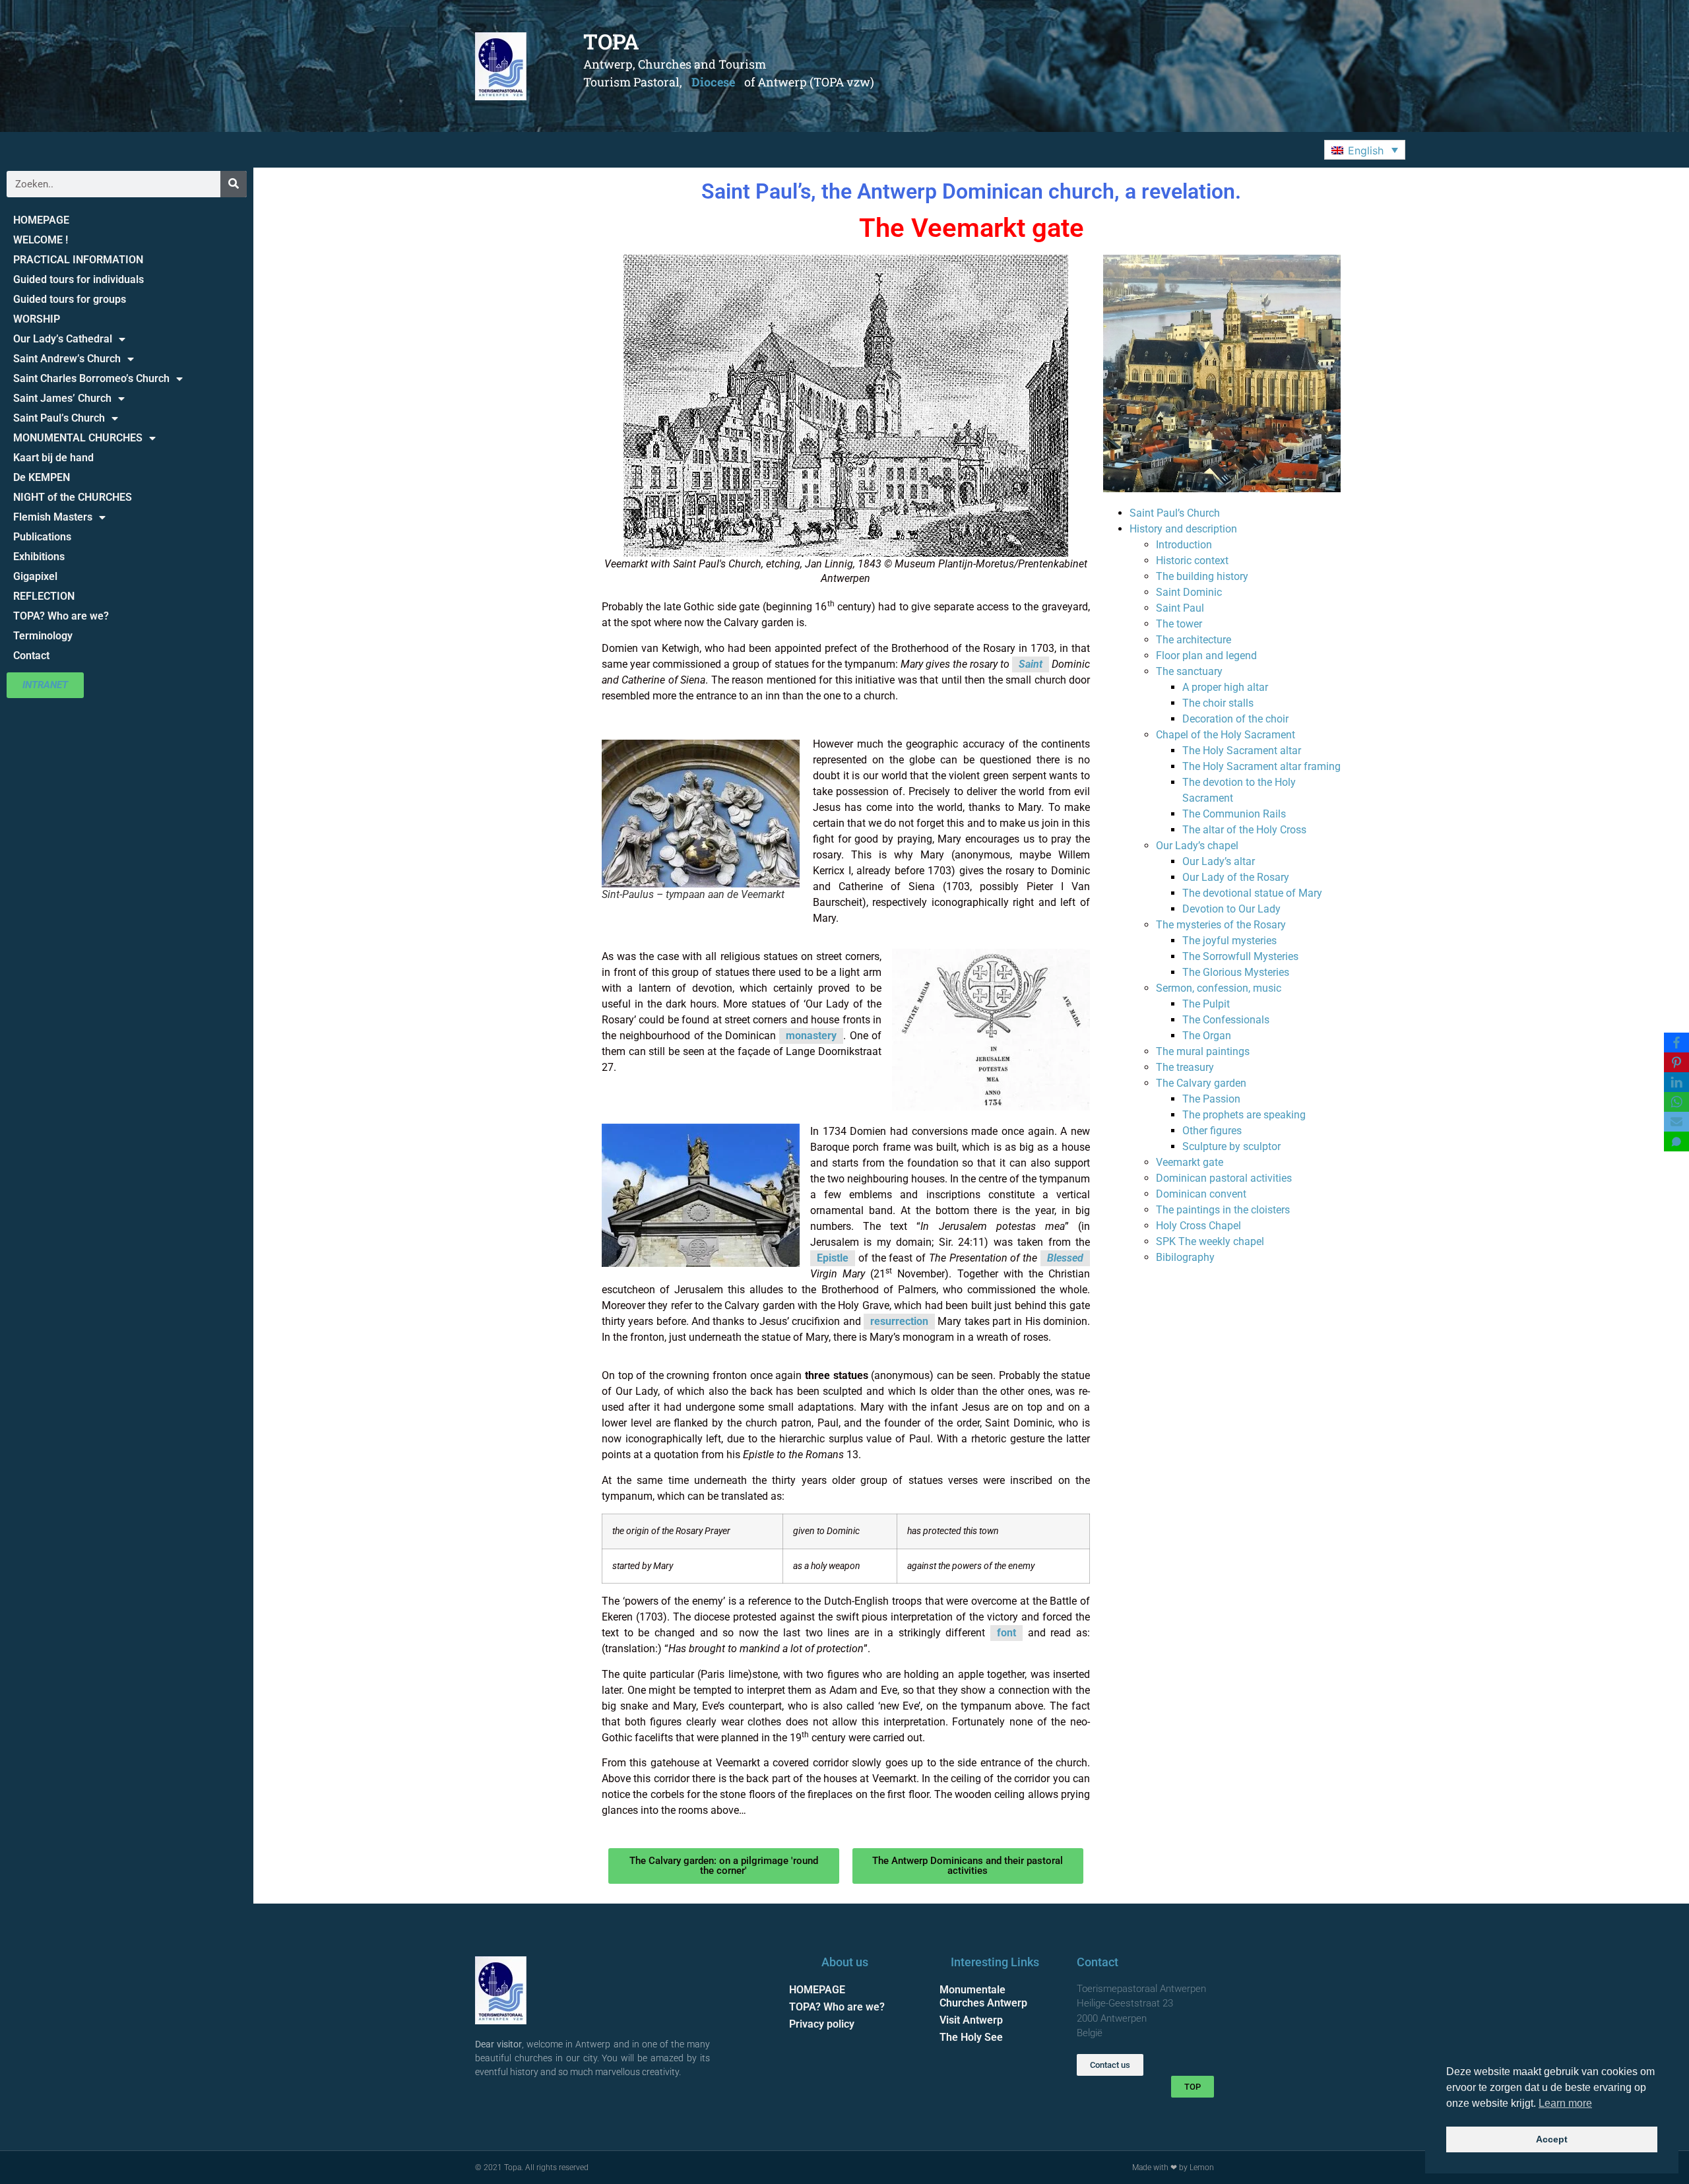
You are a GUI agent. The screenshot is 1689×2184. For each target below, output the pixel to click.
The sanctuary (1189, 671)
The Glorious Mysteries (1236, 972)
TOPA (611, 41)
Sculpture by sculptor (1231, 1146)
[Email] (1676, 1122)
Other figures (1212, 1131)
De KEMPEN (42, 477)
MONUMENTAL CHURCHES (78, 438)
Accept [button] (1552, 2139)
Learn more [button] (1565, 2103)
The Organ (1207, 1036)
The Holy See (971, 2037)
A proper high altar (1225, 687)
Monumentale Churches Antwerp (983, 1996)
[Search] (234, 184)
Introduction (1184, 545)
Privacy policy (822, 2024)
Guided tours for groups (70, 299)
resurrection (899, 1321)
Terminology (43, 636)
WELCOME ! (41, 240)
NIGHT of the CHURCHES (73, 497)
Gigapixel (35, 576)
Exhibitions (39, 557)
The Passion (1211, 1099)
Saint (1031, 664)
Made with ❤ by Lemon (1173, 2168)
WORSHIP (37, 319)
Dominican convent (1201, 1194)
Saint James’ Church (62, 398)
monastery (811, 1036)
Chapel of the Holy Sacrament (1226, 735)
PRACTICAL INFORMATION (78, 260)
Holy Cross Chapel (1198, 1226)
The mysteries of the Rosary (1221, 925)
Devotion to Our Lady (1231, 909)
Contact (31, 656)
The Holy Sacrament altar (1242, 751)
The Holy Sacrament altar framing (1261, 766)
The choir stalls (1218, 703)
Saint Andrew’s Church (67, 359)
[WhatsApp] (1676, 1102)
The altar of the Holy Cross (1244, 830)
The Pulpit (1206, 1004)
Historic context (1192, 561)
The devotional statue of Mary (1252, 893)
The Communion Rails (1234, 814)
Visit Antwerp (971, 2020)
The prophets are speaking (1244, 1115)
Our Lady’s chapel (1197, 846)
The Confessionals (1226, 1020)
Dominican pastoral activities (1224, 1178)
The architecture (1194, 640)
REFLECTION (44, 596)
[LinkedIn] (1676, 1082)
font (1006, 1633)
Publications (42, 537)
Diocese (713, 82)
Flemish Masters (53, 517)
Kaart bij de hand (53, 458)
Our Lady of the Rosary (1236, 877)
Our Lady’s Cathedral (63, 339)
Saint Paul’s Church (59, 418)
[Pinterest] (1676, 1062)
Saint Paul (1180, 608)
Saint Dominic (1189, 592)
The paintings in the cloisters (1223, 1210)
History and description (1183, 529)
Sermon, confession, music (1219, 988)
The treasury (1185, 1067)
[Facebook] (1676, 1043)
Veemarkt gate (1190, 1162)
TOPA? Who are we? (61, 616)
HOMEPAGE (41, 220)
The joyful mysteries (1229, 941)
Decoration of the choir (1235, 719)
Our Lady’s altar (1219, 861)
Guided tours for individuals (79, 279)
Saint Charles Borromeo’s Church (91, 378)
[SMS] (1676, 1141)
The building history (1202, 576)
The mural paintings (1203, 1051)
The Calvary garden (1201, 1083)
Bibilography (1185, 1257)
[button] (1365, 150)
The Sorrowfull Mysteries (1240, 956)
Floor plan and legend (1206, 656)
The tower (1179, 624)
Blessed (1065, 1258)
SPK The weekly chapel (1210, 1241)
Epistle (833, 1258)
